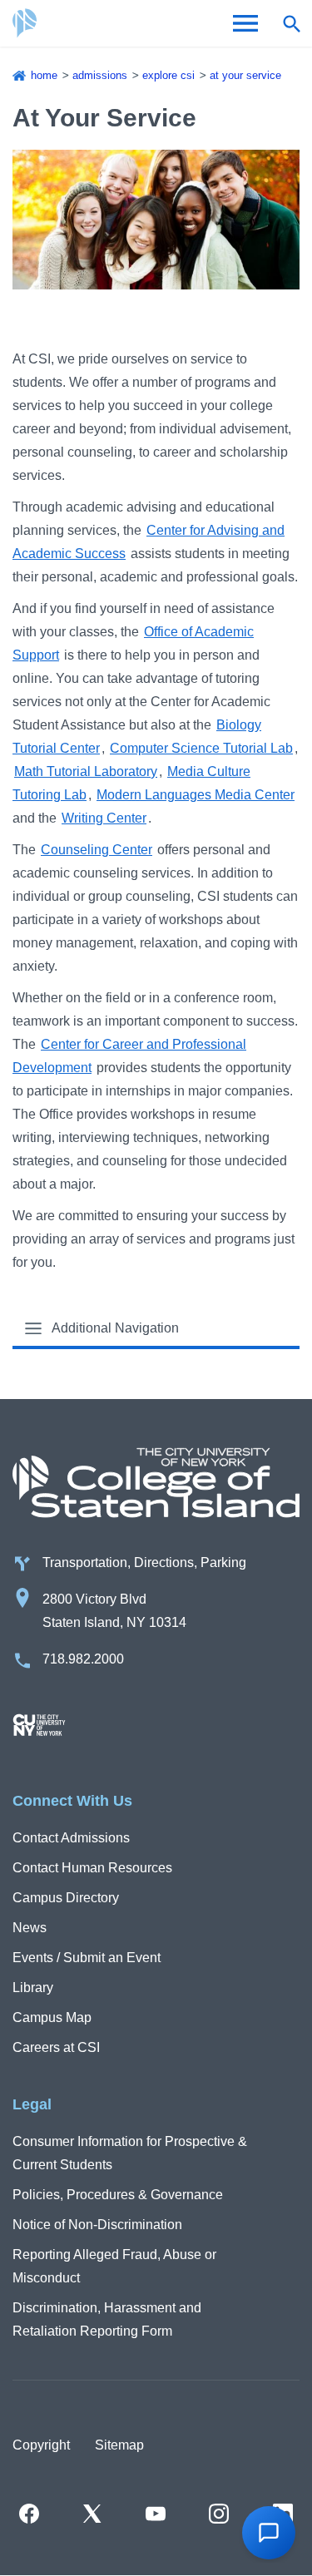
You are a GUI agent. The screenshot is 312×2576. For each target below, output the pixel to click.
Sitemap (119, 2445)
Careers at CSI (56, 2047)
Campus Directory (66, 1898)
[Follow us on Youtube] (156, 2514)
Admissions (100, 75)
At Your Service (245, 75)
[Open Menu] (245, 23)
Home (44, 75)
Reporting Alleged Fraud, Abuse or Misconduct (114, 2266)
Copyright (41, 2445)
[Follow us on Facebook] (29, 2514)
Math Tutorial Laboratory (86, 771)
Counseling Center (97, 850)
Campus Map (52, 2017)
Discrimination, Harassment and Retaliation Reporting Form (107, 2319)
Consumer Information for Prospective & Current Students (130, 2153)
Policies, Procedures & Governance (118, 2195)
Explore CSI (168, 75)
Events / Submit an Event (87, 1958)
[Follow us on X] (92, 2514)
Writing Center (104, 818)
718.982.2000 (83, 1659)
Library (33, 1988)
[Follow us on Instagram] (219, 2514)
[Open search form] (291, 23)
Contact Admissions (71, 1838)
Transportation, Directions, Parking (144, 1562)
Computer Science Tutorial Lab (201, 748)
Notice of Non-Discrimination (97, 2225)
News (30, 1928)
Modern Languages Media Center (196, 795)
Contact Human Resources (92, 1868)
